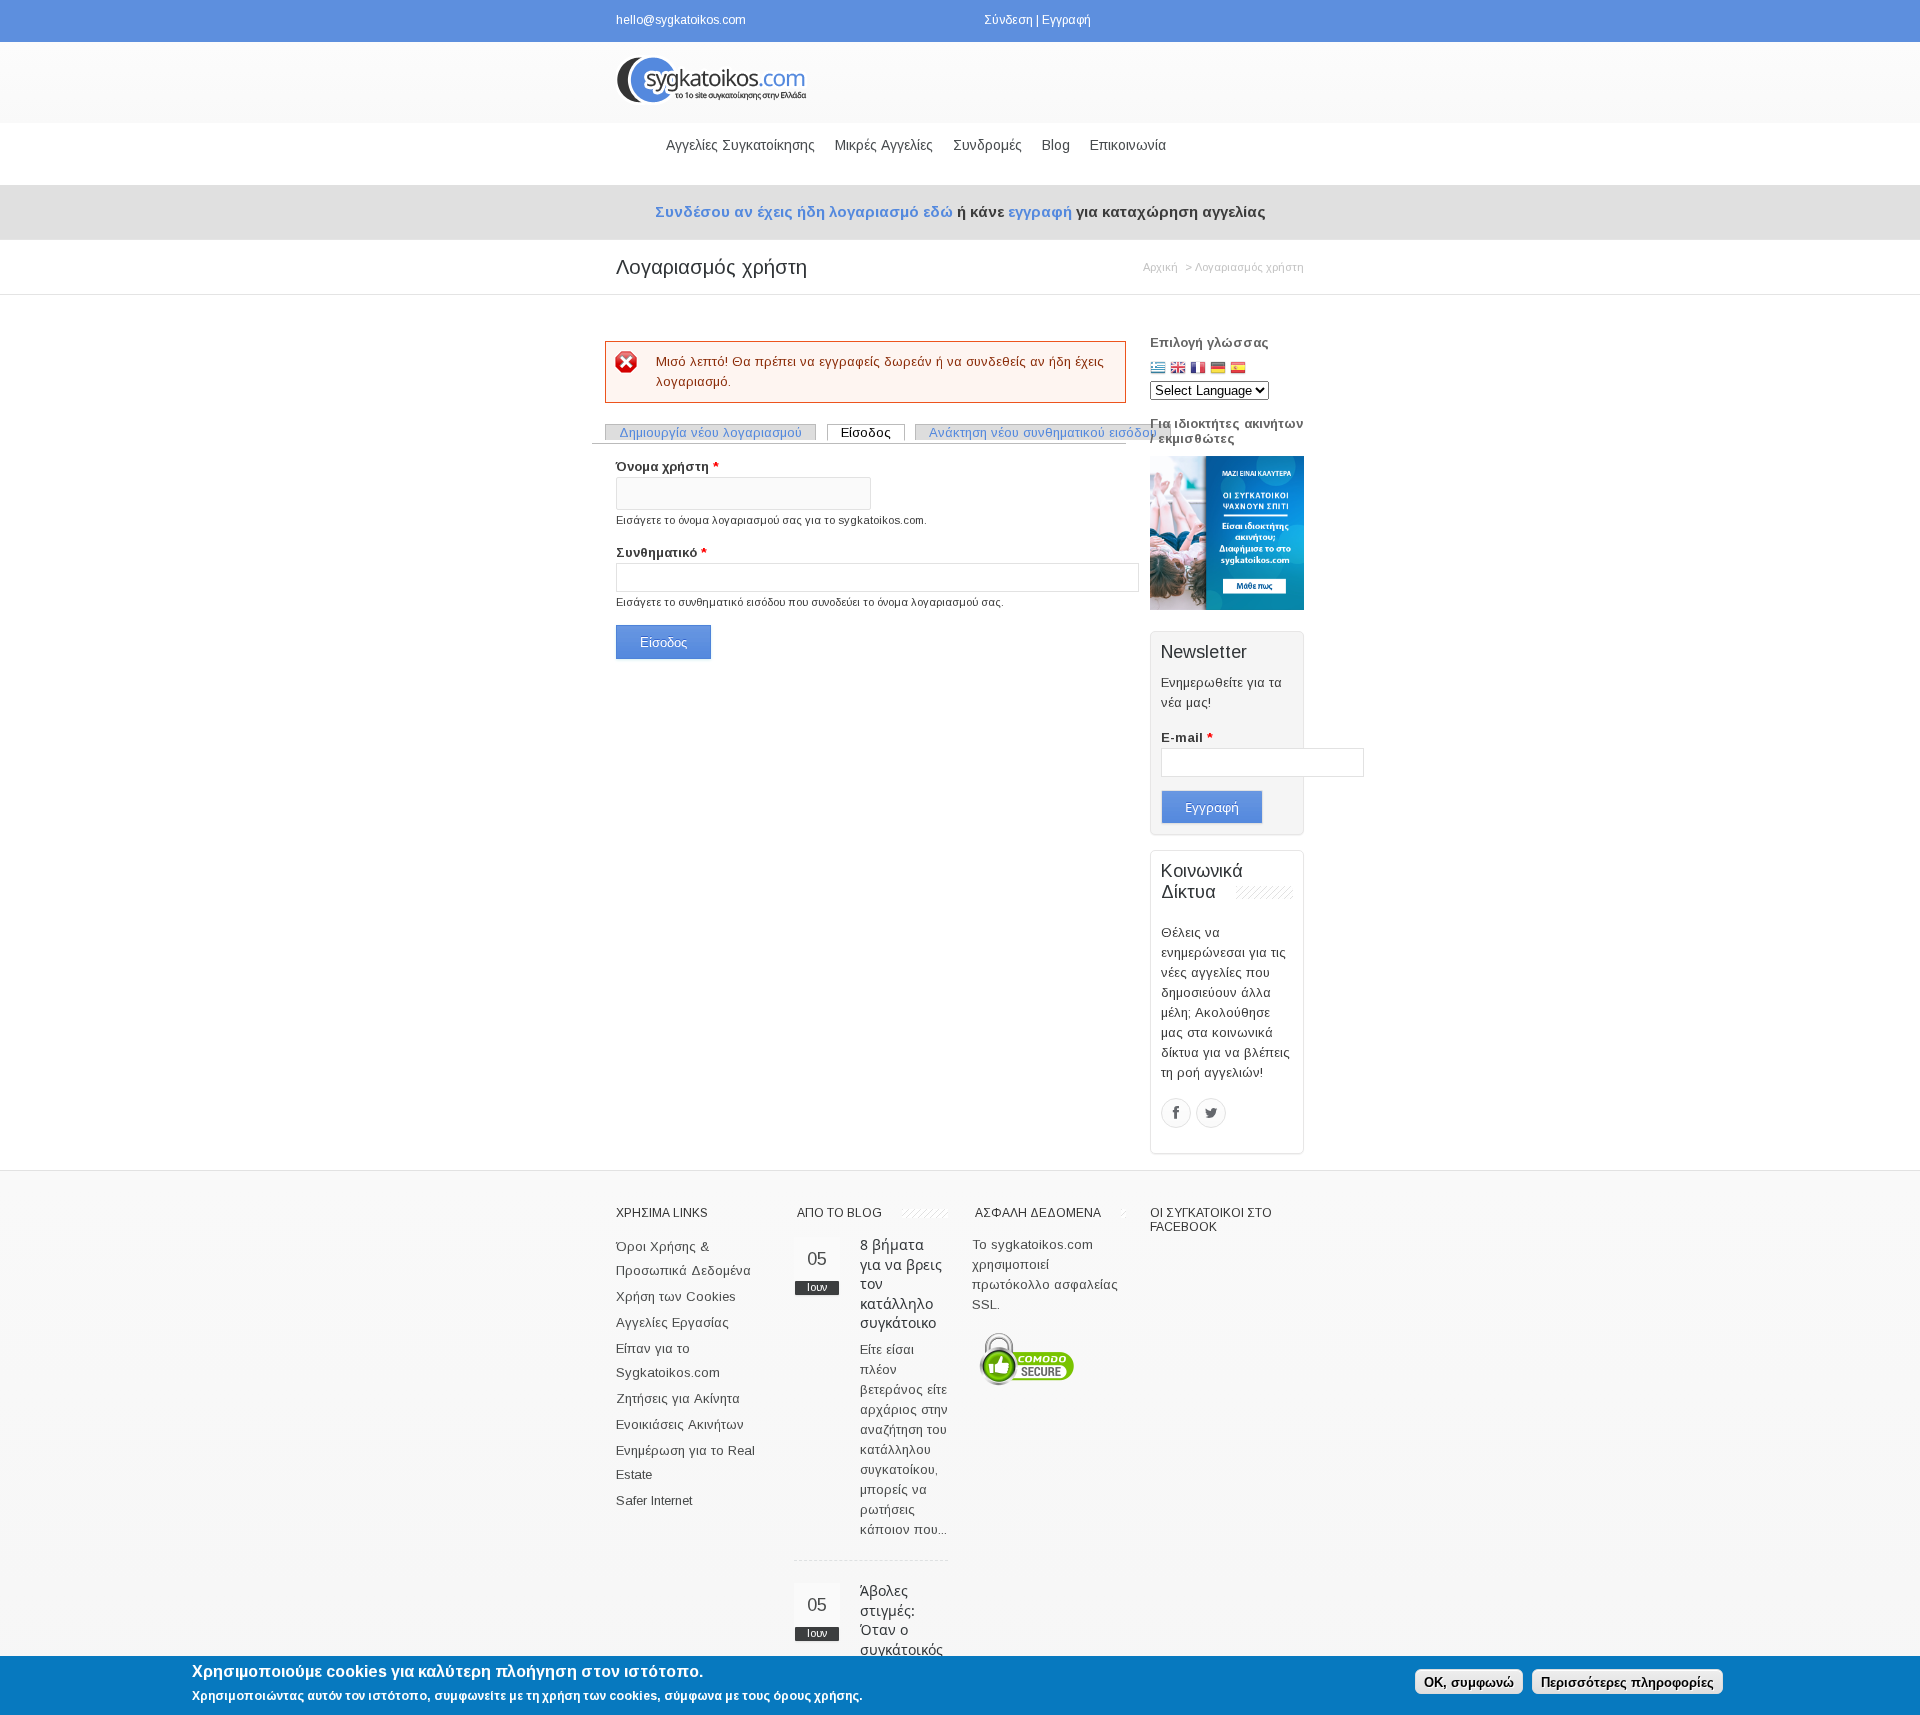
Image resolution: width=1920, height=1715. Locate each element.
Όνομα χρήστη (667, 466)
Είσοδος (873, 432)
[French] (1198, 369)
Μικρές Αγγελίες (884, 145)
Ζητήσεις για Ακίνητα (678, 1398)
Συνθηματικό (661, 552)
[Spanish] (1238, 369)
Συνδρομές (987, 145)
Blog (1056, 145)
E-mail (1187, 737)
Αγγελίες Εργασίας (672, 1322)
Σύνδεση (1008, 20)
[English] (1178, 369)
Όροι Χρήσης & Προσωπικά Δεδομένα (683, 1258)
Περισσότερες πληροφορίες (1627, 1681)
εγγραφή (1040, 211)
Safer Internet (654, 1500)
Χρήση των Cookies (676, 1296)
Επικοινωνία (1128, 145)
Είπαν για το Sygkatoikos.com (668, 1360)
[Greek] (1158, 369)
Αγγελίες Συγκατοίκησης (740, 145)
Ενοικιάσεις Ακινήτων (680, 1424)
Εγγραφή (1066, 20)
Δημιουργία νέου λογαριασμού (710, 432)
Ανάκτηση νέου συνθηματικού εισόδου (1043, 432)
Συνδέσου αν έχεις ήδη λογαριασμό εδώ (804, 211)
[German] (1218, 369)
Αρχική (1160, 267)
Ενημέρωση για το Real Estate (685, 1462)
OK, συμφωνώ (1469, 1681)
